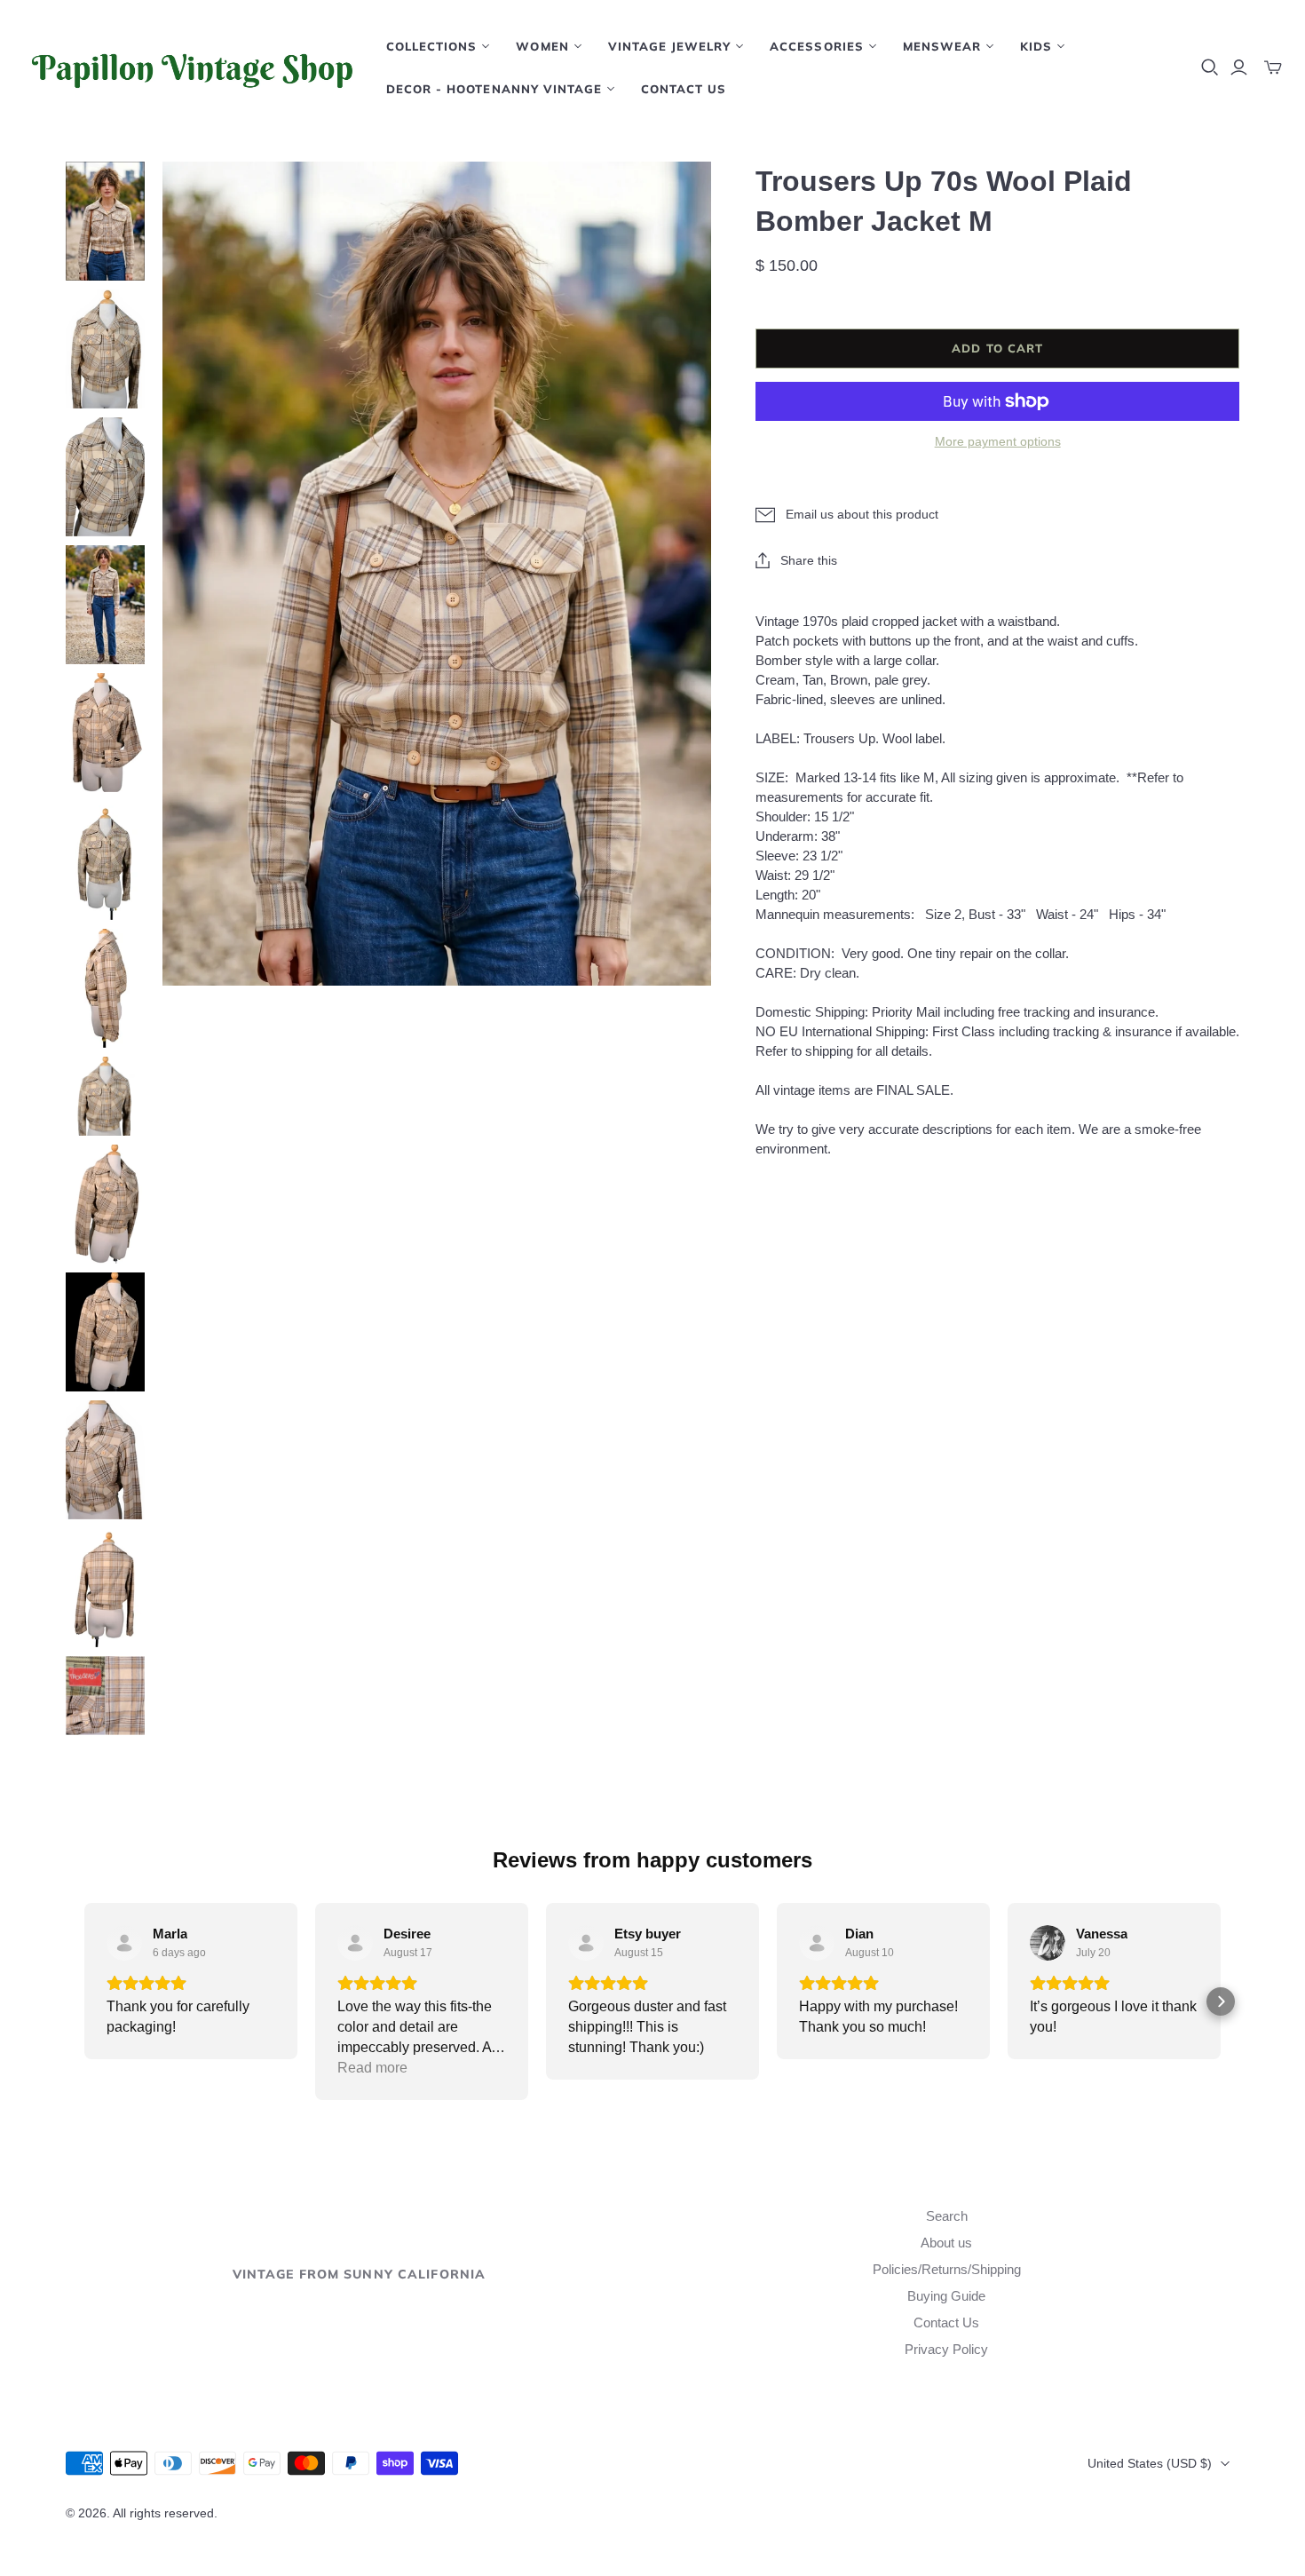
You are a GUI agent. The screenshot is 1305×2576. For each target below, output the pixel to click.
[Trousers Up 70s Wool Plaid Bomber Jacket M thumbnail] (105, 221)
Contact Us (684, 89)
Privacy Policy (946, 2349)
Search (947, 2216)
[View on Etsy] (124, 1943)
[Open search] (1210, 67)
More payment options (998, 441)
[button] (84, 2001)
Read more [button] (372, 2068)
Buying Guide (946, 2296)
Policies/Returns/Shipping (947, 2269)
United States (1150, 2463)
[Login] (1239, 67)
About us (946, 2243)
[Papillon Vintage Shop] (191, 67)
